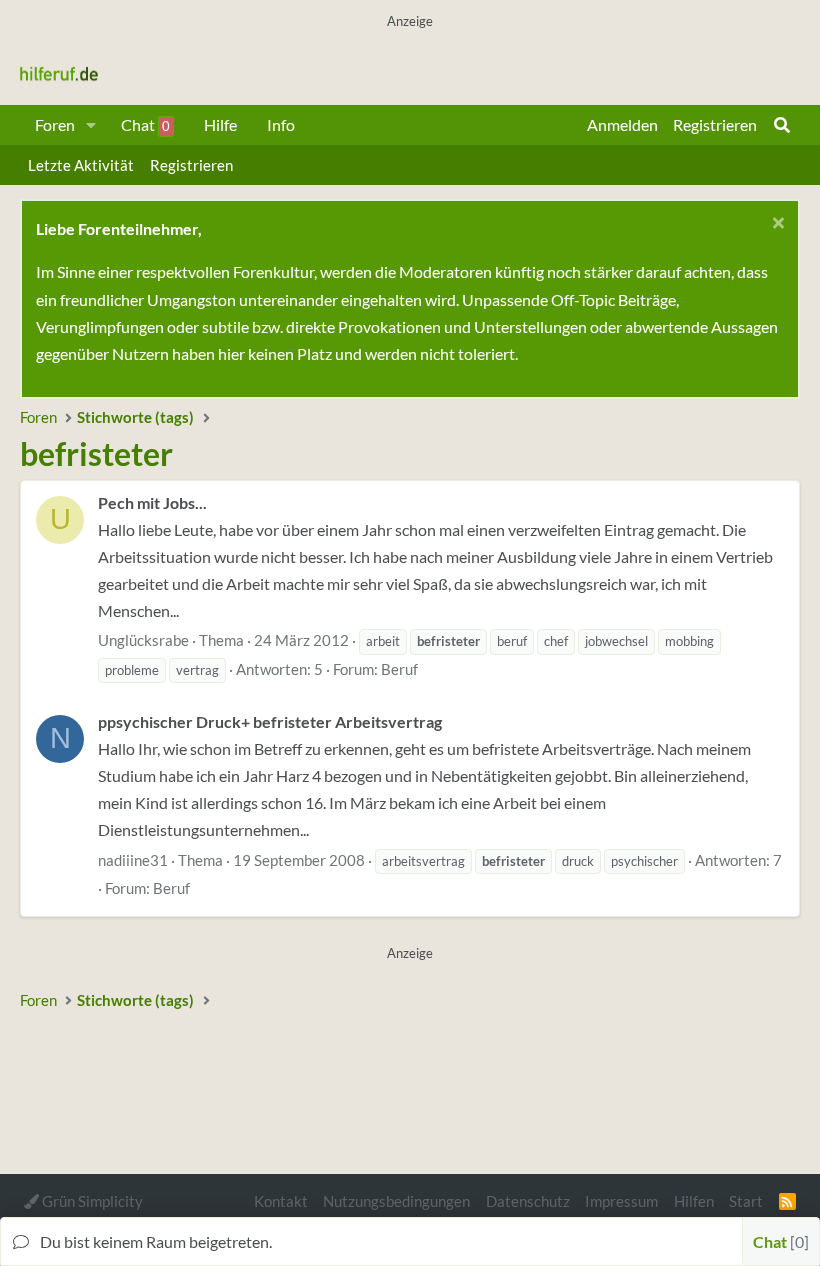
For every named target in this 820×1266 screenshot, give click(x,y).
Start (746, 1201)
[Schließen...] (775, 225)
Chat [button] (778, 1241)
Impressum (621, 1201)
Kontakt (281, 1201)
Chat (145, 124)
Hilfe (220, 124)
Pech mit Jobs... (152, 502)
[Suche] (782, 125)
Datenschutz (528, 1201)
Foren (55, 124)
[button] (91, 125)
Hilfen (694, 1201)
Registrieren (191, 165)
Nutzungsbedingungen (396, 1201)
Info (281, 124)
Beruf (399, 669)
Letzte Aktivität (81, 165)
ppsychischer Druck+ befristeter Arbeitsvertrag (270, 721)
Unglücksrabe (143, 640)
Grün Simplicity (91, 1201)
